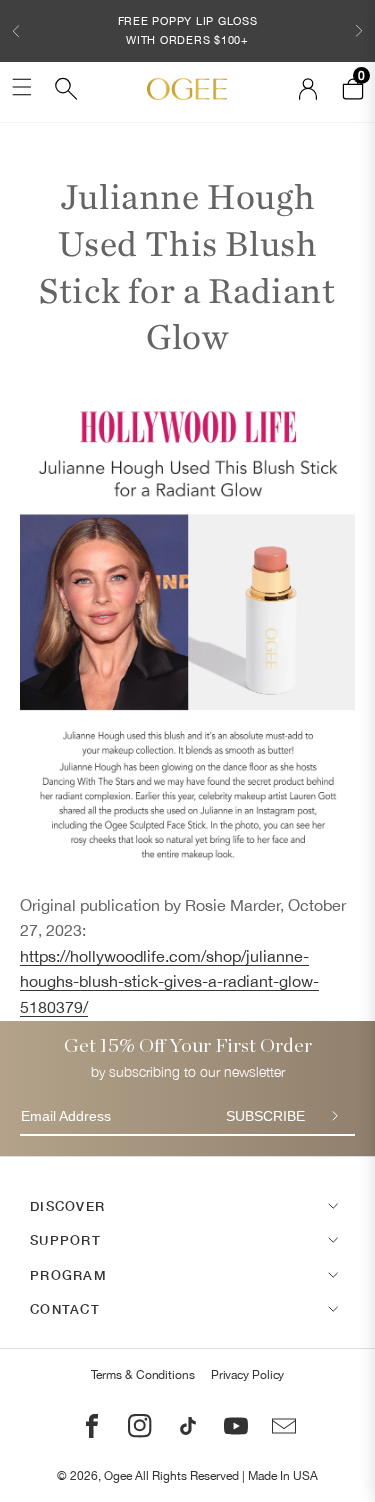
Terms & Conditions (143, 1375)
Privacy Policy (248, 1375)
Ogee (118, 1476)
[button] (16, 31)
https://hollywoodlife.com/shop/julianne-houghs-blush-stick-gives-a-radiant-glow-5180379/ (169, 981)
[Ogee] (187, 89)
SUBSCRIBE (265, 1116)
